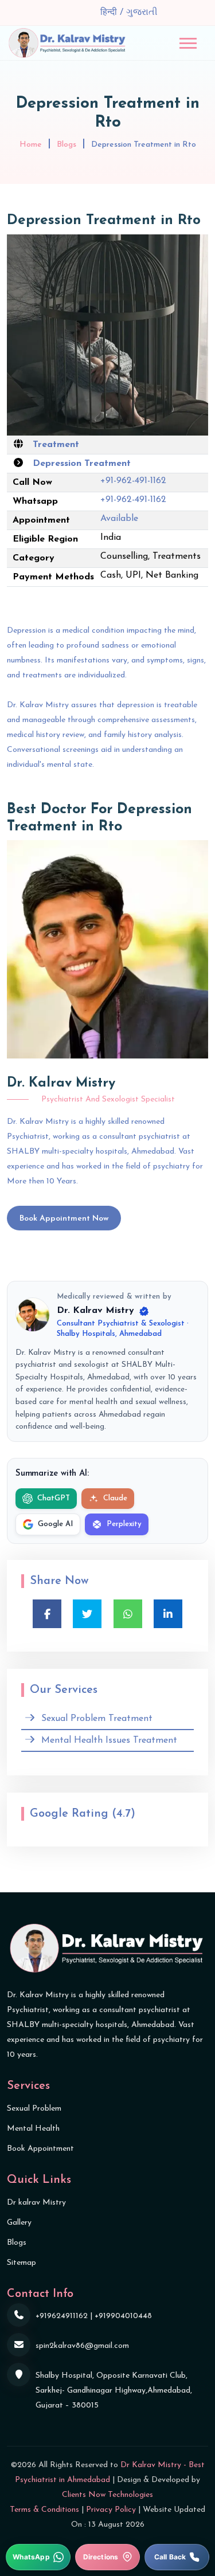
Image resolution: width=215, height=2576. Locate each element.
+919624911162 (62, 2316)
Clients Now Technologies (107, 2495)
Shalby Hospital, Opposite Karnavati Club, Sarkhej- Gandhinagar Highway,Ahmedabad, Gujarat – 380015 (114, 2391)
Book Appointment (40, 2149)
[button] (188, 43)
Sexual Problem (34, 2109)
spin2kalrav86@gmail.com (82, 2346)
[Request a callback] (177, 2557)
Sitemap (21, 2263)
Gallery (19, 2223)
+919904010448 (123, 2316)
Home (31, 145)
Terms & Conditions (44, 2510)
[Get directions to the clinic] (107, 2557)
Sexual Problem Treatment (97, 1719)
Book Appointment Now (64, 1219)
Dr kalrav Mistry (36, 2203)
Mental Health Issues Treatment (109, 1740)
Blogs (67, 145)
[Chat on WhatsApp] (38, 2557)
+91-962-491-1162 (133, 481)
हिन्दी (110, 13)
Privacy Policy (111, 2510)
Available (119, 519)
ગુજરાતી (142, 13)
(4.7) (124, 1814)
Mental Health (33, 2129)
